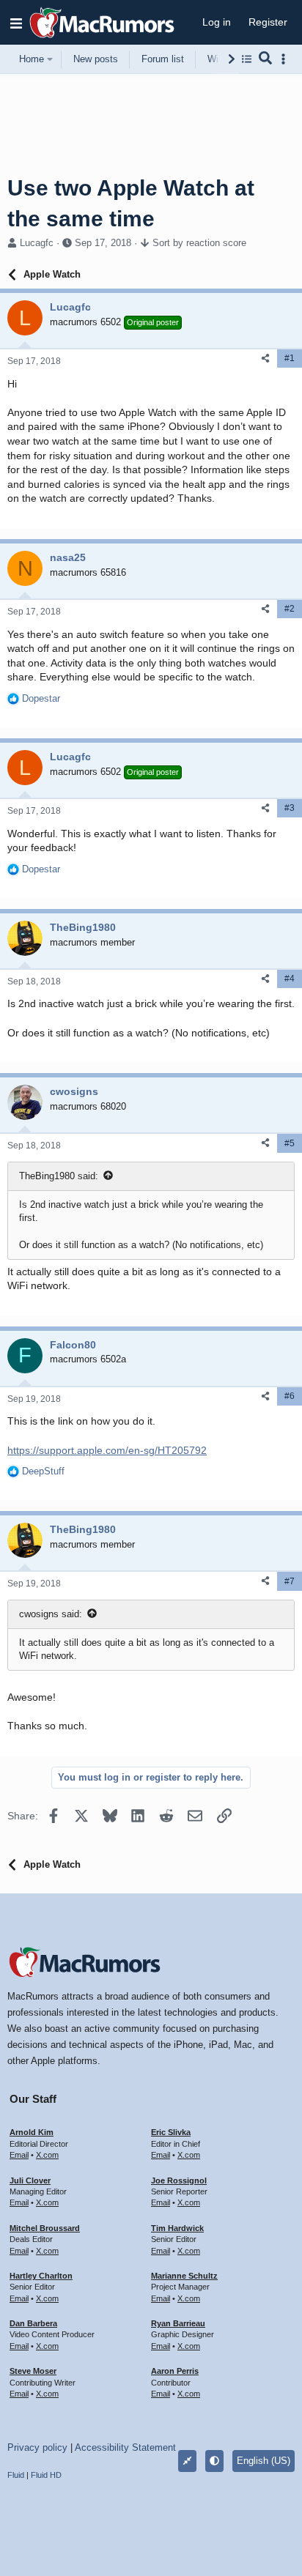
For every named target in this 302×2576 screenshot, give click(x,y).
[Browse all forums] (247, 59)
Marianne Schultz (184, 2276)
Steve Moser (33, 2371)
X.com (47, 2155)
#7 (290, 1581)
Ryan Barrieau (178, 2323)
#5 (290, 1143)
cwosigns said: (51, 1614)
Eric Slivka (171, 2132)
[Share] (265, 359)
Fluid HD (46, 2475)
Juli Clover (30, 2180)
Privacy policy (37, 2447)
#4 (290, 979)
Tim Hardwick (177, 2228)
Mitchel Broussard (45, 2228)
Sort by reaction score (199, 243)
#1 (290, 358)
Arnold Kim (32, 2132)
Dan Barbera (33, 2323)
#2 (290, 609)
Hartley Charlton (41, 2276)
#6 (290, 1396)
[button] (16, 23)
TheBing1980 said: (59, 1176)
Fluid (16, 2475)
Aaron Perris (175, 2371)
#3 (290, 808)
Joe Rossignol (179, 2180)
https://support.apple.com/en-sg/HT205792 (107, 1450)
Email (19, 2155)
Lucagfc (37, 243)
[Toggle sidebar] (286, 59)
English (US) (264, 2461)
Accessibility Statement (125, 2447)
